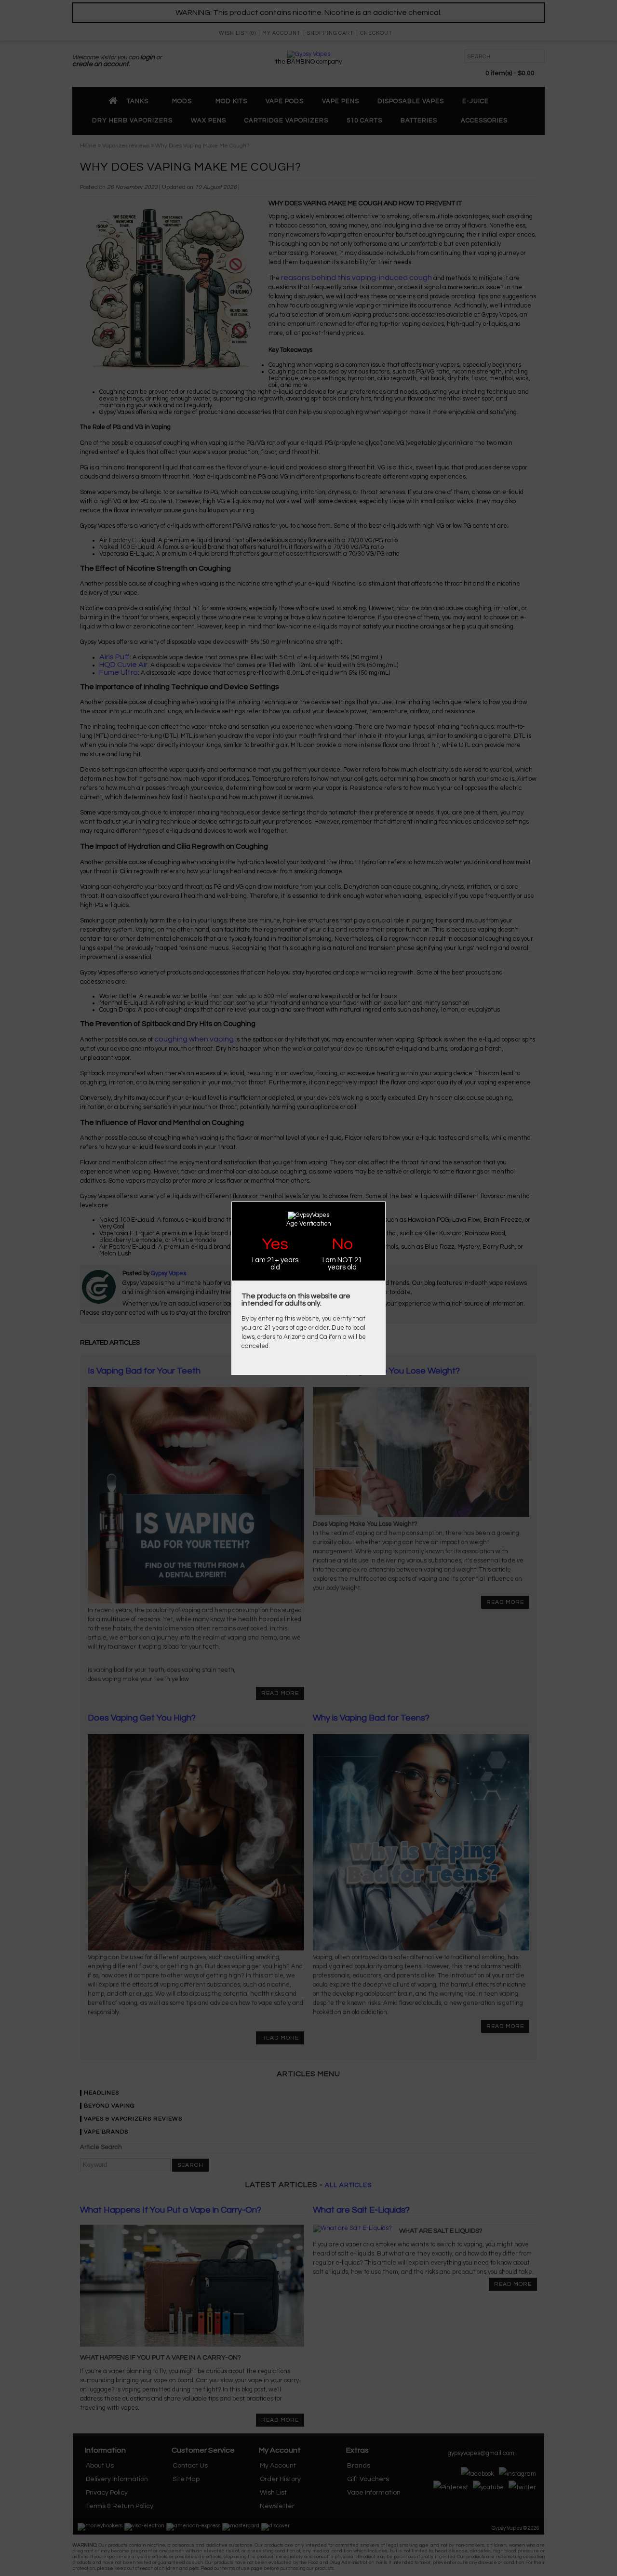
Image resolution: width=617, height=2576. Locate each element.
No (342, 1244)
